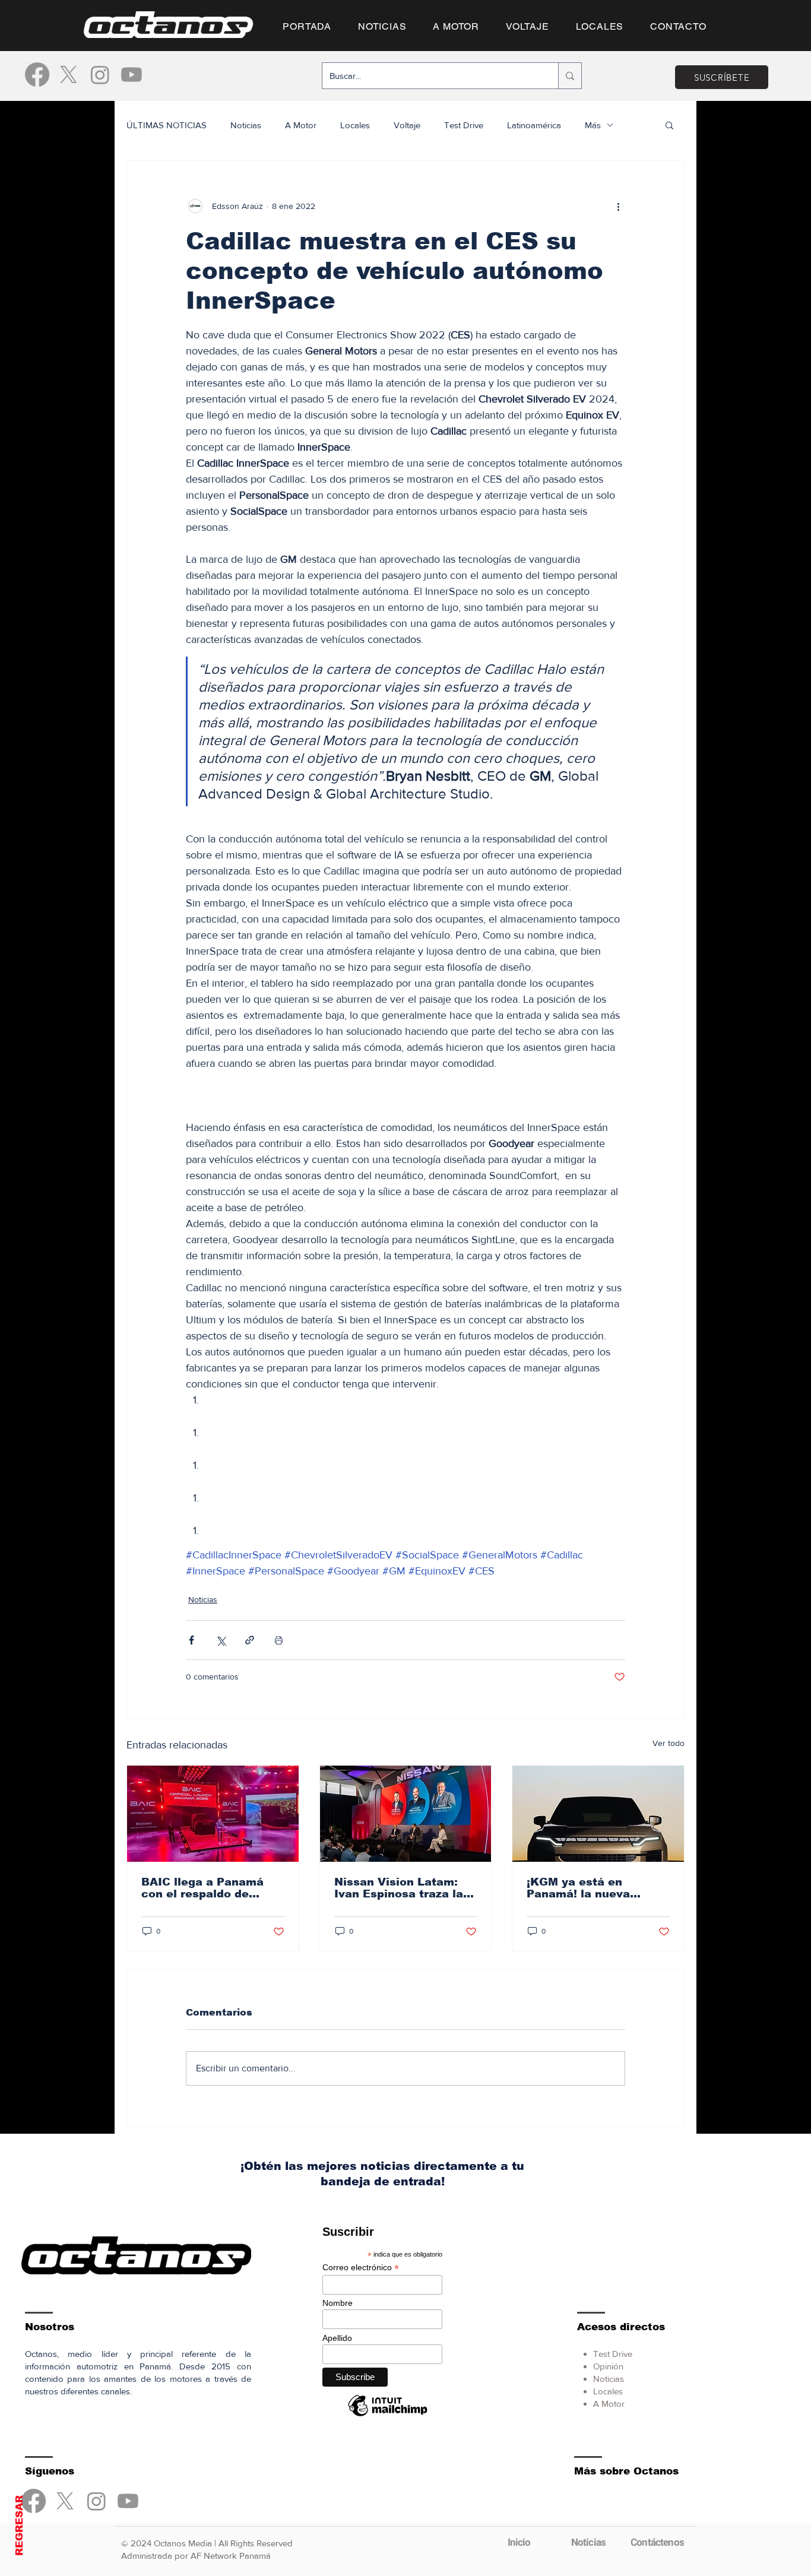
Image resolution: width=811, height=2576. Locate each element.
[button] (405, 1475)
